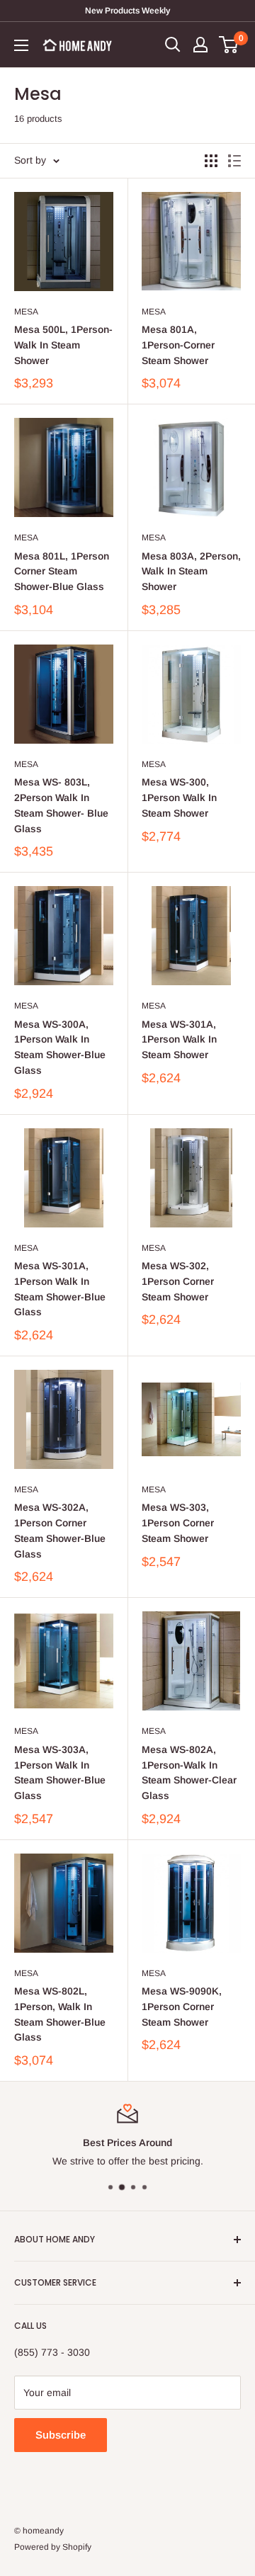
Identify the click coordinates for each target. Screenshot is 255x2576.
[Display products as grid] (211, 161)
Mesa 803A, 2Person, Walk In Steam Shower (191, 571)
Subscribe (61, 2435)
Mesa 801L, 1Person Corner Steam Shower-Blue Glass (62, 571)
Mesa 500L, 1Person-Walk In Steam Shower (63, 345)
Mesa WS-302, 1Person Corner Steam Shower (178, 1281)
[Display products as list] (234, 161)
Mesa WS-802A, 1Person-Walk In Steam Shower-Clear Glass (189, 1772)
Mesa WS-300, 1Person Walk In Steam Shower (179, 797)
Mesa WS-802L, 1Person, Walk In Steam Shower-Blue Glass (60, 2014)
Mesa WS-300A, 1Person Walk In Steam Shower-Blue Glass (60, 1047)
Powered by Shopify (53, 2547)
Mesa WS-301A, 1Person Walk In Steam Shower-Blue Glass (60, 1289)
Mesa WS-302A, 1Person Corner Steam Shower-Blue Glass (60, 1530)
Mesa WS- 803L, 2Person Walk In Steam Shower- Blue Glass (61, 805)
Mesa (26, 312)
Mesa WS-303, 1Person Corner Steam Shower (178, 1522)
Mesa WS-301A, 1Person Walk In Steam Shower (179, 1039)
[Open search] (173, 45)
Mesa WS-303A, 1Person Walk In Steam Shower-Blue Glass (60, 1772)
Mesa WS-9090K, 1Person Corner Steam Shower (182, 2006)
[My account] (200, 45)
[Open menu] (21, 45)
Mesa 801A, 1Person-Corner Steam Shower (178, 345)
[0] (229, 45)
